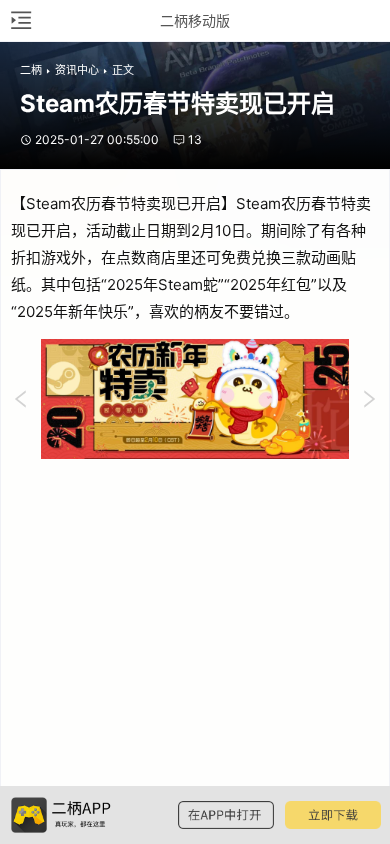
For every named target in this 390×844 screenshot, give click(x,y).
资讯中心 (77, 70)
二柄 (31, 70)
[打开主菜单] (20, 20)
